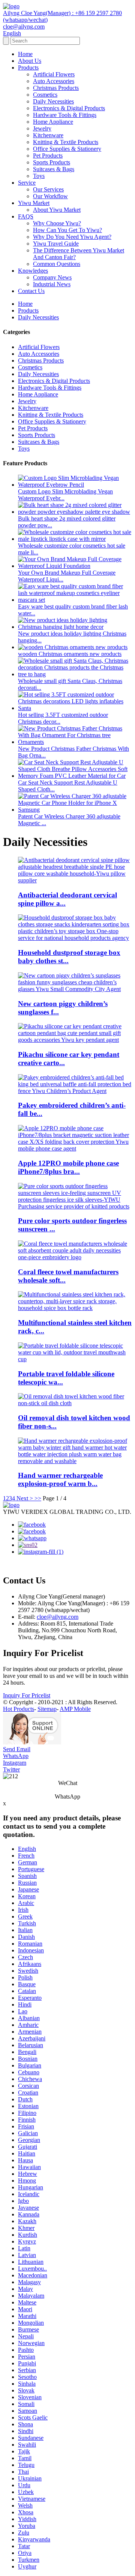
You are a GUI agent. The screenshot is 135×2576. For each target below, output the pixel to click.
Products (28, 68)
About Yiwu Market (57, 210)
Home (25, 54)
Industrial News (52, 284)
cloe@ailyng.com (58, 1617)
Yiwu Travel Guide (56, 244)
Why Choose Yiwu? (57, 223)
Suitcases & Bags (54, 169)
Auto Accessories (54, 81)
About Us (30, 61)
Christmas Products (56, 88)
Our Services (48, 189)
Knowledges (33, 271)
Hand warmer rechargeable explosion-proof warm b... (60, 1479)
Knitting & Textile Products (66, 142)
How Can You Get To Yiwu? (67, 230)
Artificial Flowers (54, 74)
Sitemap (47, 1709)
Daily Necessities (53, 101)
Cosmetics (45, 95)
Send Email (17, 1749)
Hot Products (19, 1709)
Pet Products (48, 156)
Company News (52, 277)
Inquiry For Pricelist (27, 1695)
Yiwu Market (34, 203)
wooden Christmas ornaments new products (70, 654)
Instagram (15, 1763)
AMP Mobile (75, 1709)
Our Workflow (50, 196)
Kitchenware (48, 135)
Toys (39, 176)
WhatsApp (16, 1756)
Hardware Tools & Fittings (65, 115)
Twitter (11, 1769)
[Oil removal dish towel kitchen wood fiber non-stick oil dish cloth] (75, 1403)
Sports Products (52, 162)
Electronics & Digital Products (69, 108)
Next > (25, 1498)
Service (27, 183)
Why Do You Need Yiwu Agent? (72, 237)
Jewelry (42, 128)
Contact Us (31, 291)
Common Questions (57, 264)
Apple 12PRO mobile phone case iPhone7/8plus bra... (68, 1167)
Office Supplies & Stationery (67, 149)
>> (38, 1498)
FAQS (26, 216)
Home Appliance (53, 122)
